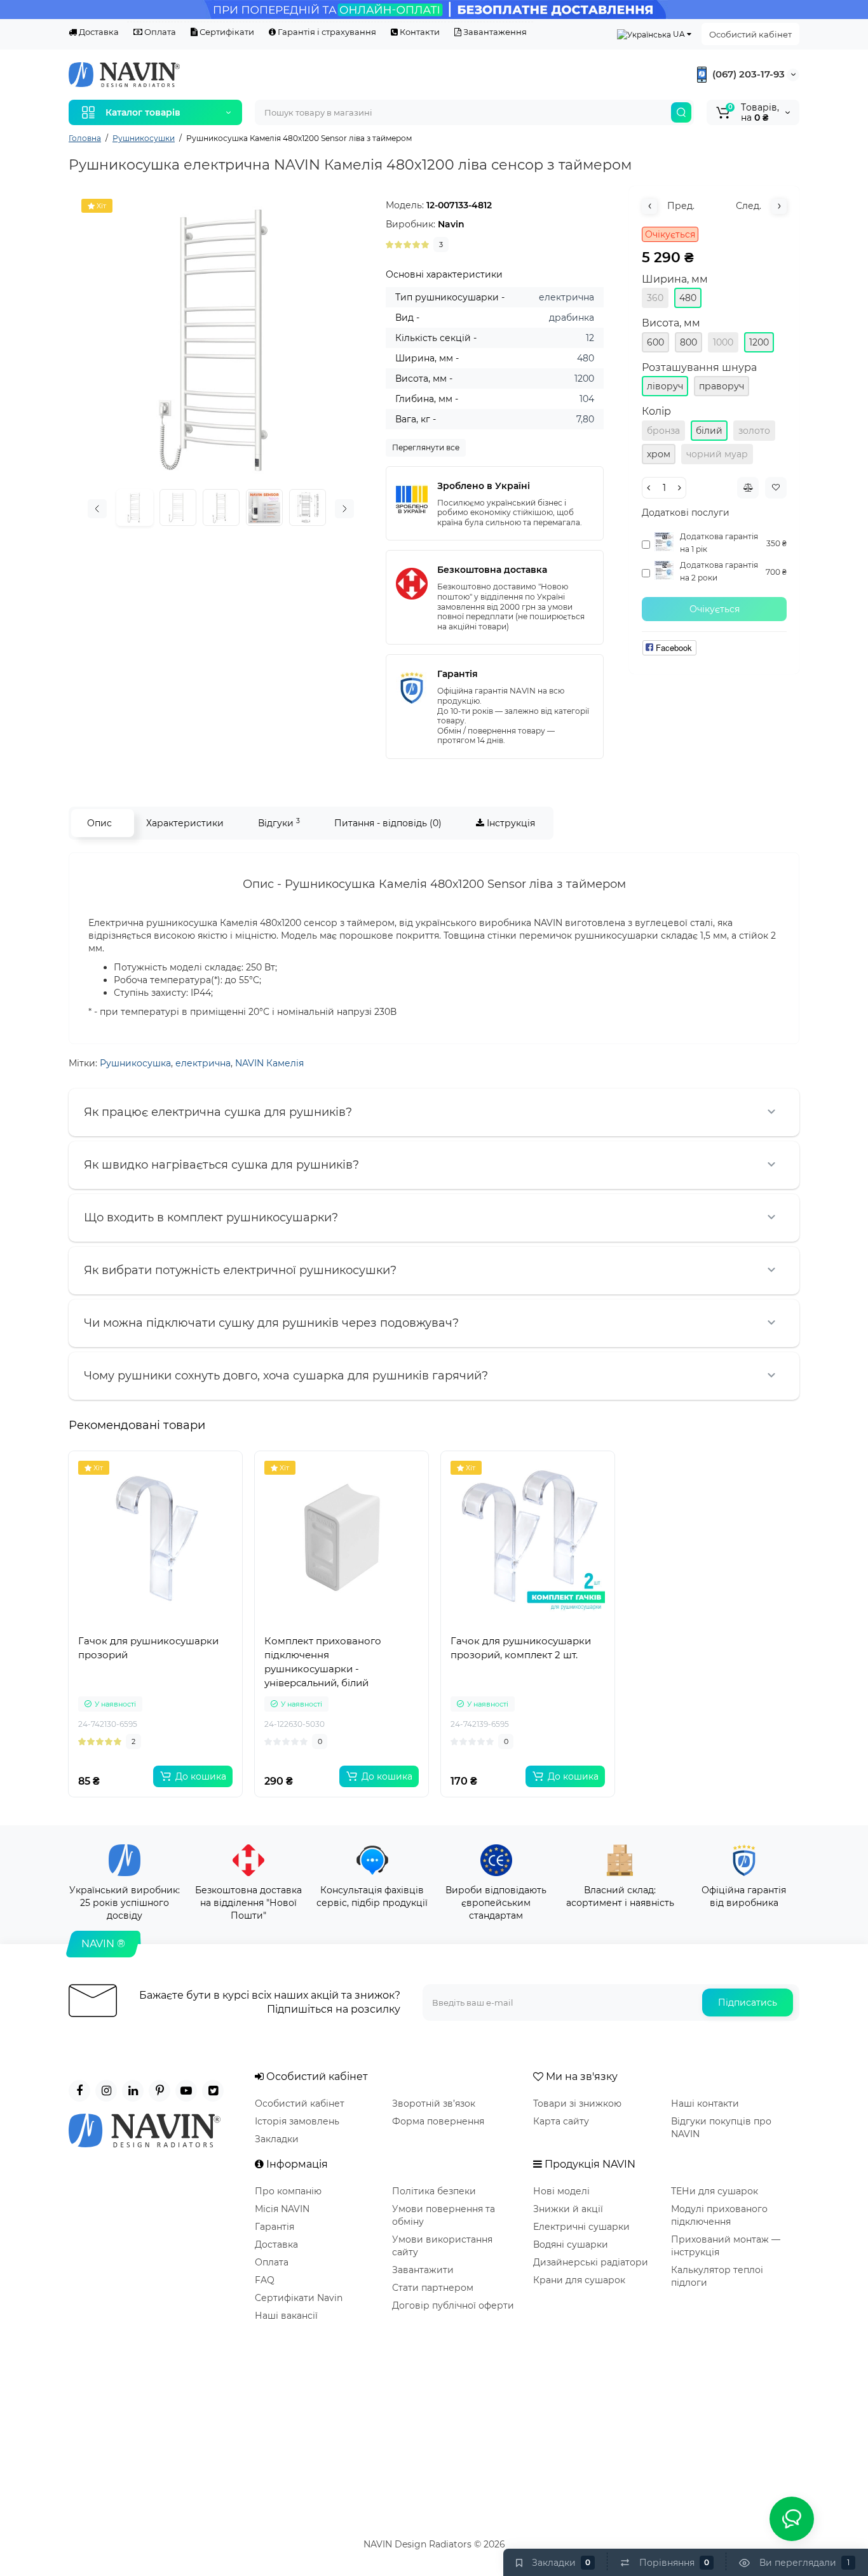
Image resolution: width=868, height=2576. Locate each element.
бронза (663, 431)
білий (709, 431)
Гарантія (275, 2227)
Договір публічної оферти (453, 2305)
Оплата (159, 32)
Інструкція (510, 823)
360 (655, 298)
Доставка (98, 32)
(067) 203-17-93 (747, 74)
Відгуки (279, 823)
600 (655, 342)
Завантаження (494, 32)
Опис (99, 823)
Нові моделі (561, 2191)
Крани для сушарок (579, 2280)
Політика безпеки (434, 2191)
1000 (723, 342)
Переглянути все (426, 447)
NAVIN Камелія (269, 1063)
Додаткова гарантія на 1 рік (719, 543)
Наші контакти (705, 2103)
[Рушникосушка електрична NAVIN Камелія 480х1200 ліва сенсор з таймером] (221, 338)
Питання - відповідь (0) (388, 823)
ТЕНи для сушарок (715, 2191)
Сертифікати (226, 32)
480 (688, 298)
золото (754, 431)
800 (688, 342)
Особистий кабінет (750, 34)
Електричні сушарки (581, 2227)
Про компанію (288, 2191)
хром (659, 454)
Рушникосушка (135, 1063)
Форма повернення (438, 2121)
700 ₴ (776, 572)
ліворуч (665, 386)
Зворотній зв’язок (434, 2103)
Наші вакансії (286, 2316)
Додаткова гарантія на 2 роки (719, 571)
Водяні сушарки (571, 2244)
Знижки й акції (568, 2209)
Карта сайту (561, 2121)
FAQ (265, 2280)
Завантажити (423, 2270)
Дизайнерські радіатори (591, 2262)
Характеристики (185, 823)
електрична (203, 1063)
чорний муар (717, 454)
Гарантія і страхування (326, 32)
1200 (759, 342)
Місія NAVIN (282, 2209)
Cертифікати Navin (299, 2298)
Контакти (419, 32)
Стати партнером (433, 2288)
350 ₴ (776, 543)
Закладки (277, 2139)
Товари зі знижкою (577, 2103)
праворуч (722, 386)
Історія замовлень (297, 2121)
